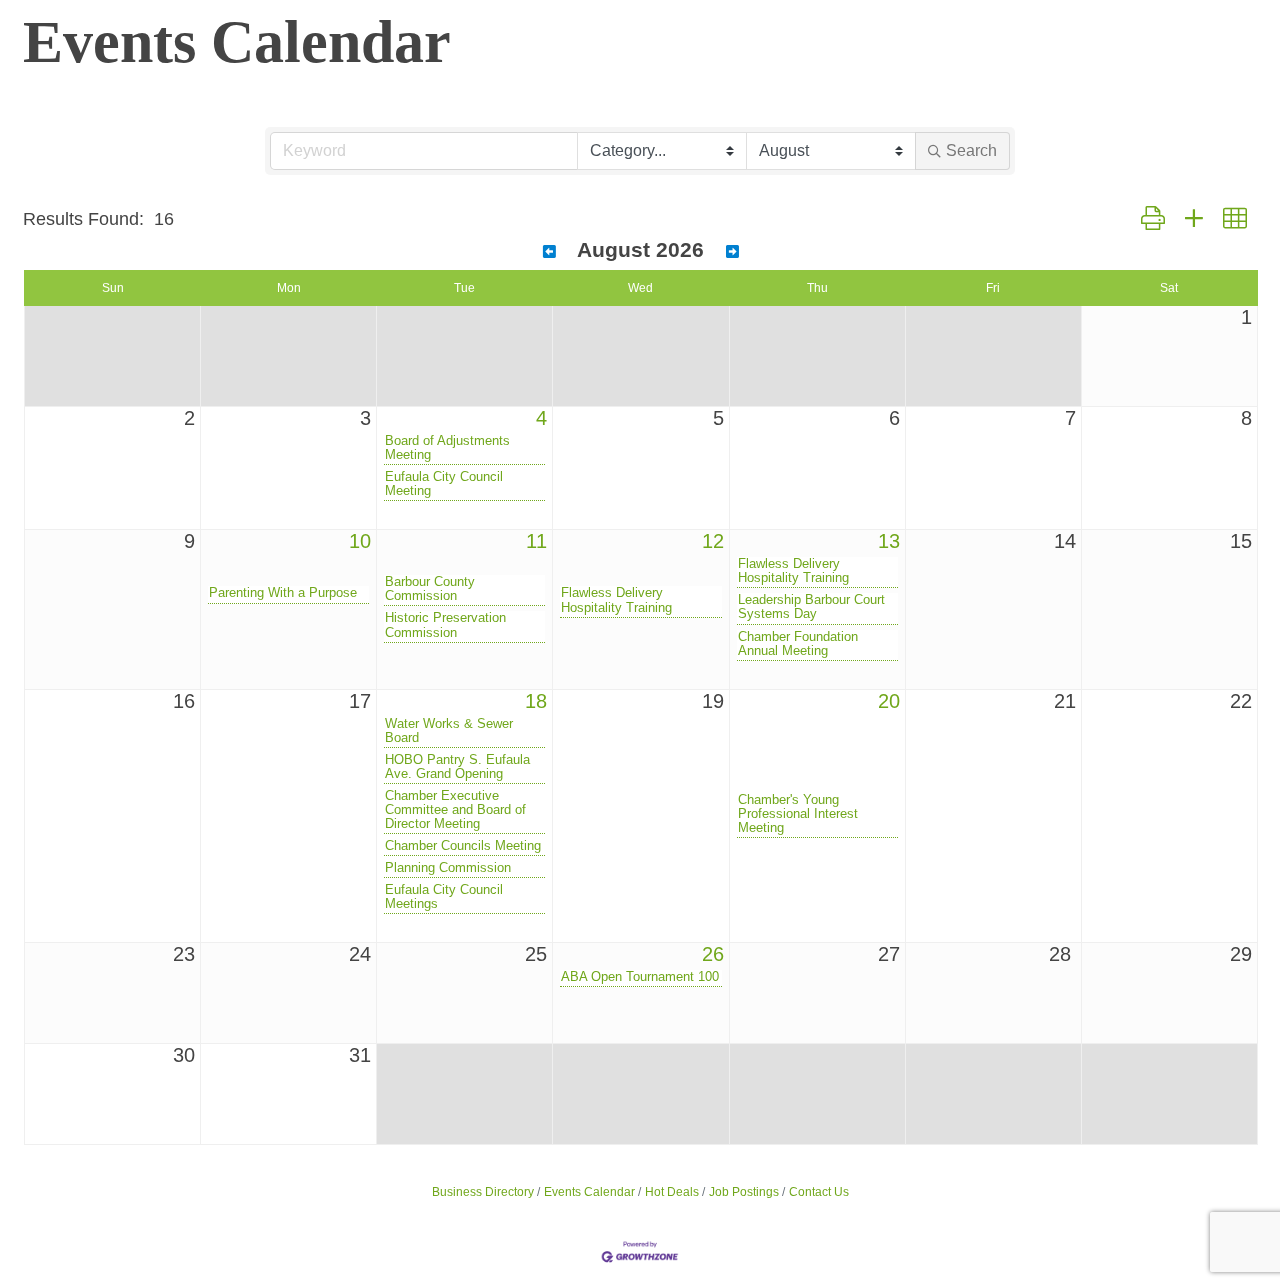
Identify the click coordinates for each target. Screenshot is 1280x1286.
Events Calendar (589, 1192)
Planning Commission (448, 868)
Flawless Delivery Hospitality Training (616, 600)
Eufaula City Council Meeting (444, 484)
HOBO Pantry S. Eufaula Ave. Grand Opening (457, 767)
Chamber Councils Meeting (463, 846)
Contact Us (819, 1192)
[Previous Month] (549, 252)
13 (889, 541)
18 (536, 701)
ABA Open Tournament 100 (640, 977)
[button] (1153, 219)
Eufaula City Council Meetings (444, 897)
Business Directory (483, 1192)
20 (889, 701)
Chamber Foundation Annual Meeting (798, 644)
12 (713, 541)
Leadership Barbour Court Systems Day (811, 607)
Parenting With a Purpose (283, 593)
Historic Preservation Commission (445, 625)
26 (713, 954)
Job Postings (744, 1192)
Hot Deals (672, 1192)
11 (536, 541)
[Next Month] (732, 252)
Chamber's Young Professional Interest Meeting (798, 814)
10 (360, 541)
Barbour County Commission (430, 589)
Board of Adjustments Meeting (447, 448)
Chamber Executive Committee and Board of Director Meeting (455, 810)
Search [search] (971, 150)
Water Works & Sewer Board (449, 731)
